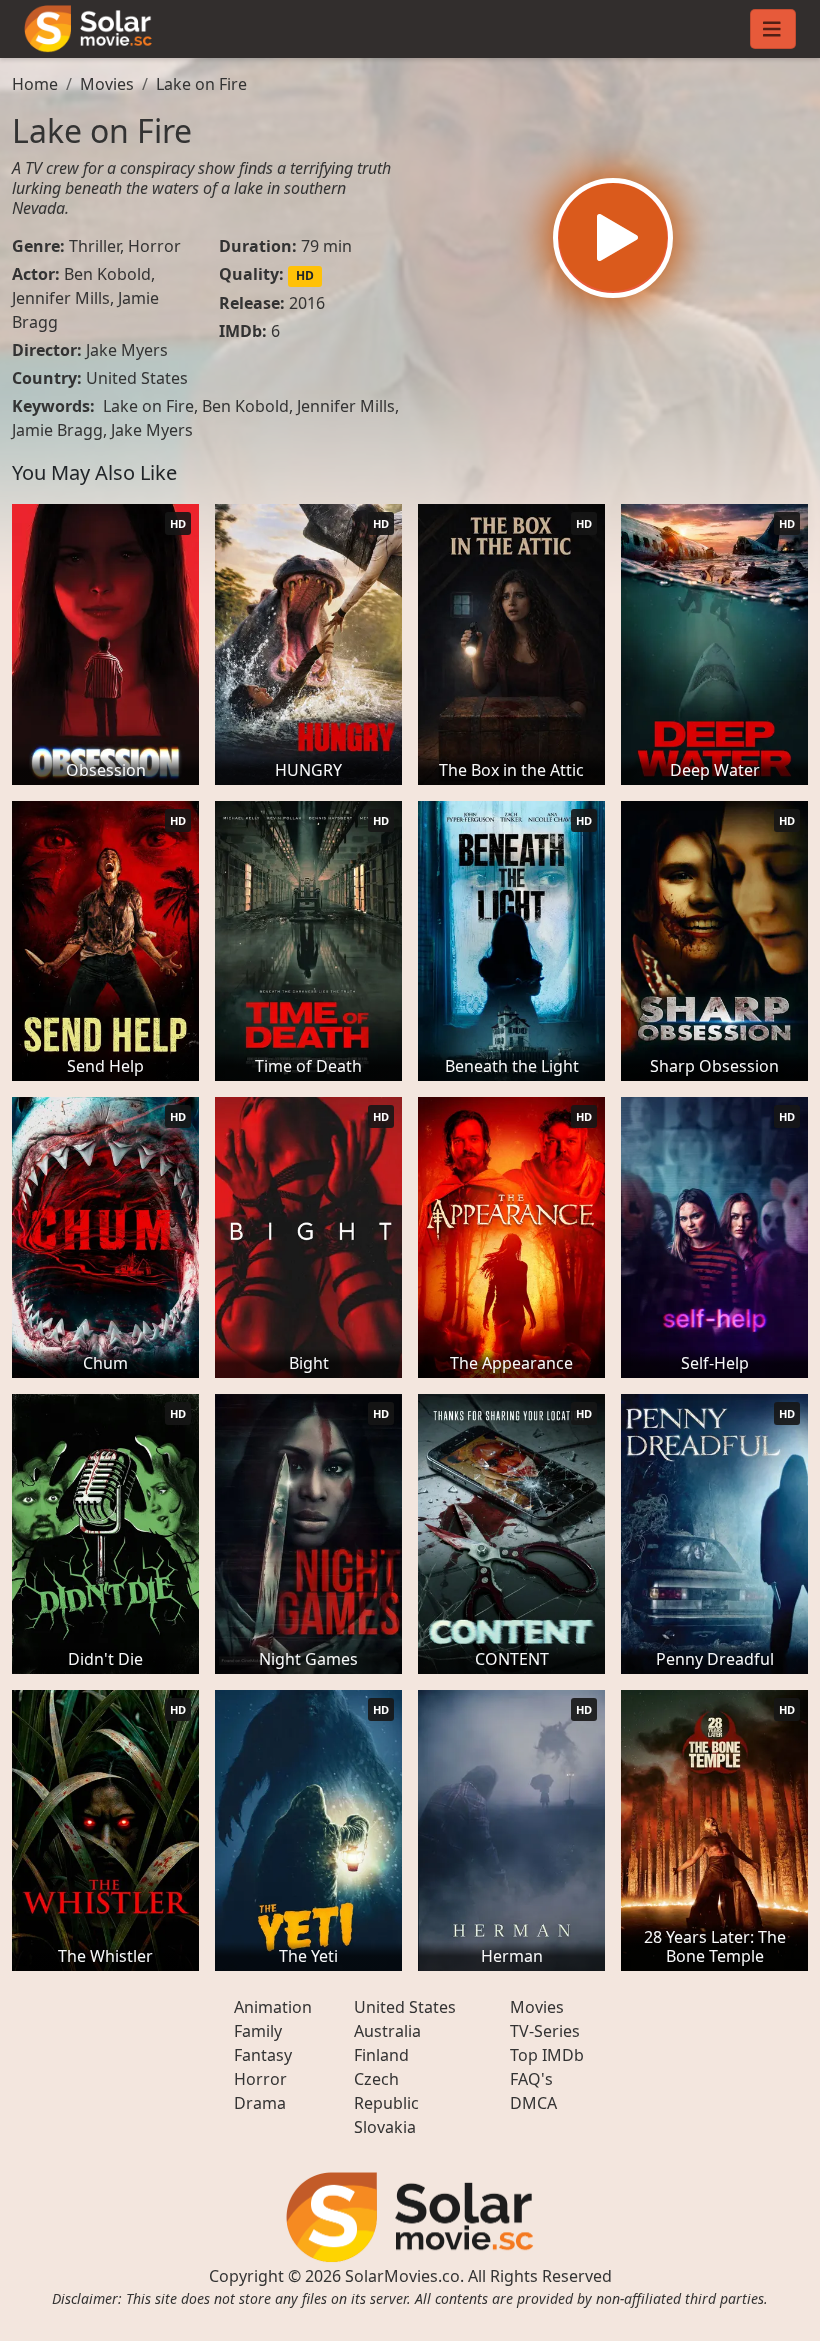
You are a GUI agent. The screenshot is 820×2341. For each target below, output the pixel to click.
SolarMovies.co (402, 2276)
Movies (107, 84)
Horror (154, 246)
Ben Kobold (107, 274)
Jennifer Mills (61, 298)
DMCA (533, 2103)
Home (35, 84)
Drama (260, 2103)
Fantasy (263, 2055)
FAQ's (531, 2079)
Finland (381, 2055)
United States (137, 378)
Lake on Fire (201, 84)
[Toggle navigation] (773, 29)
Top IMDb (547, 2055)
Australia (387, 2031)
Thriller (94, 246)
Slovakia (385, 2127)
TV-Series (545, 2031)
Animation (273, 2007)
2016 (307, 303)
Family (258, 2031)
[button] (613, 238)
